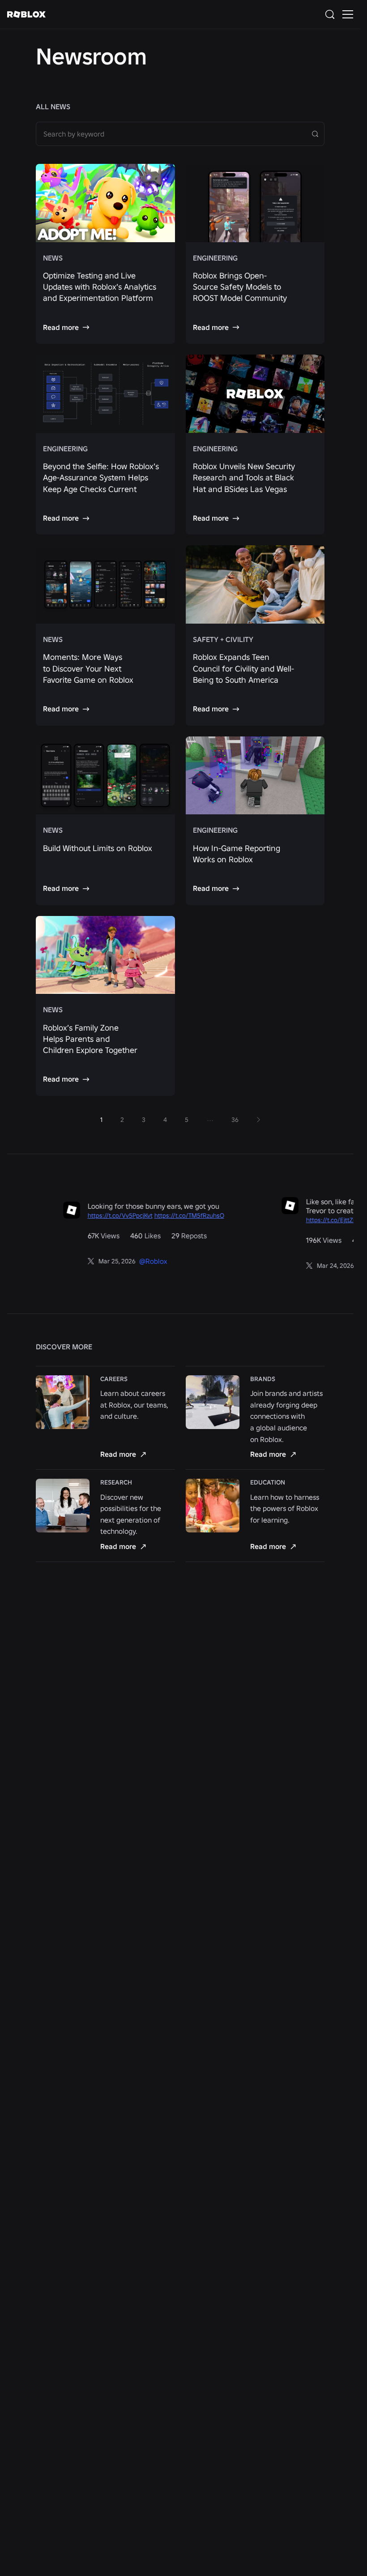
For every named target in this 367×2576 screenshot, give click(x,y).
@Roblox (128, 1261)
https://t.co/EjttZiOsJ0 (312, 1220)
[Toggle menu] (348, 14)
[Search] (332, 14)
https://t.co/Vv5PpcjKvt (95, 1215)
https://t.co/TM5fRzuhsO (164, 1215)
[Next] (258, 1120)
